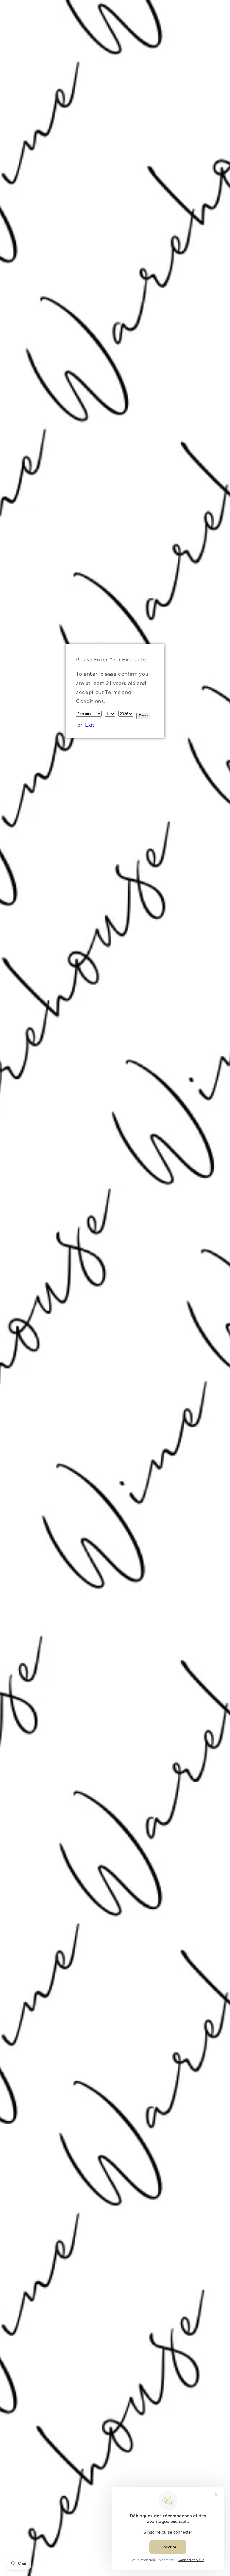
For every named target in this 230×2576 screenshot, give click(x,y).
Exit (90, 725)
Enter (143, 716)
